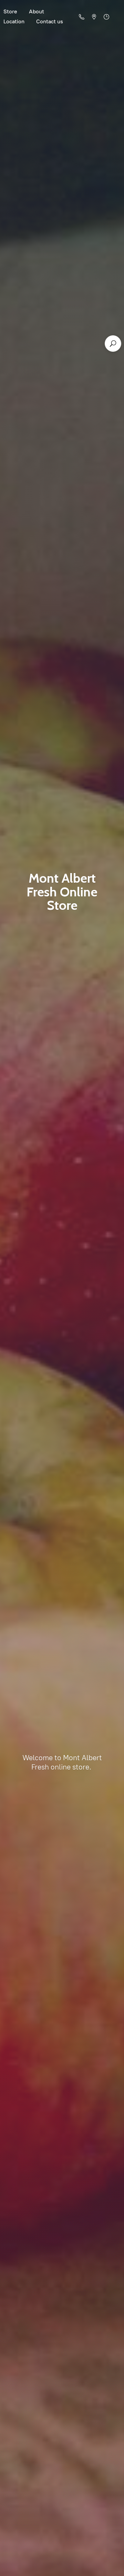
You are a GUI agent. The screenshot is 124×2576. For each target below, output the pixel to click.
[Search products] (113, 344)
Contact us (50, 21)
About (37, 11)
